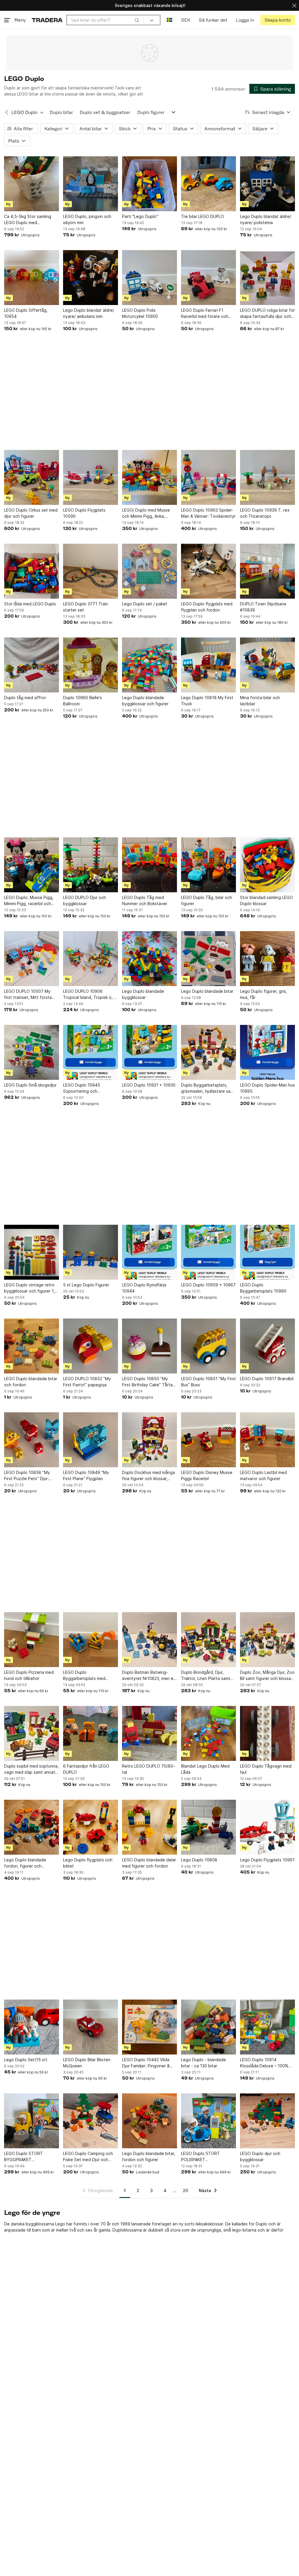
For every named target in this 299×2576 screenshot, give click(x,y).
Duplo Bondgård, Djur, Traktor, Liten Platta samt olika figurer (206, 1676)
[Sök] (137, 20)
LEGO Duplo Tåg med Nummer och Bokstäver (145, 900)
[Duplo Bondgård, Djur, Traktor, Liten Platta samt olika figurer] (208, 1640)
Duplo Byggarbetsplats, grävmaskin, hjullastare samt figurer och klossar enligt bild (208, 1088)
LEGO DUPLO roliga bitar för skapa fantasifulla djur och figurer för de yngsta (267, 313)
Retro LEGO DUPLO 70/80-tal (148, 1769)
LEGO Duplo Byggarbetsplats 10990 (263, 1288)
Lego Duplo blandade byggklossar (143, 994)
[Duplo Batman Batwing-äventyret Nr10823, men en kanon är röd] (149, 1640)
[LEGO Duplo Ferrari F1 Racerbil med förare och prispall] (208, 278)
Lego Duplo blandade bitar (207, 991)
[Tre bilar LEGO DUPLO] (208, 184)
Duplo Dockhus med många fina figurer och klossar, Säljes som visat (148, 1476)
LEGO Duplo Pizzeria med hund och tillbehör (29, 1675)
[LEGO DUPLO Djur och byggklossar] (91, 865)
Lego (60, 2224)
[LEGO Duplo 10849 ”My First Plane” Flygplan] (91, 1440)
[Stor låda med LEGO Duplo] (32, 571)
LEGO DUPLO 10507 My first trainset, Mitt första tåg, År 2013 (28, 995)
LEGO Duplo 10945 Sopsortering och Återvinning (82, 1088)
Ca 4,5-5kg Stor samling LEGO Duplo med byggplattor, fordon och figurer (28, 220)
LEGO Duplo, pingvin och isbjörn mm (87, 219)
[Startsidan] (47, 20)
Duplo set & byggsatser (105, 112)
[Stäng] (294, 5)
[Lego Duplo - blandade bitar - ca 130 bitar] (208, 2027)
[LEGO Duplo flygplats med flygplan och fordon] (208, 571)
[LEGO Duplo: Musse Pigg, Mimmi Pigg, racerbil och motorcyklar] (32, 865)
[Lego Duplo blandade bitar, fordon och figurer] (149, 2121)
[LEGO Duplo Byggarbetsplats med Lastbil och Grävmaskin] (91, 1640)
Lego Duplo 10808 (199, 1860)
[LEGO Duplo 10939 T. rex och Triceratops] (267, 477)
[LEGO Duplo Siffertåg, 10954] (32, 278)
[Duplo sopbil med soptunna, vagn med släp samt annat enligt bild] (32, 1733)
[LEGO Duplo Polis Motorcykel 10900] (149, 278)
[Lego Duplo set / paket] (149, 571)
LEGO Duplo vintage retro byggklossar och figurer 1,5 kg (31, 1288)
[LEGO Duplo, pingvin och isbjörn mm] (91, 184)
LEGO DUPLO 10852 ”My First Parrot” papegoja (87, 1382)
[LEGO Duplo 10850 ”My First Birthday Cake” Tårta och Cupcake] (149, 1346)
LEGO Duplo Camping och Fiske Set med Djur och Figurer (88, 2157)
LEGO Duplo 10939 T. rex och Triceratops (265, 513)
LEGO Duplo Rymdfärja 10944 (144, 1288)
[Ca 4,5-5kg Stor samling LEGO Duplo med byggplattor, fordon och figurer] (32, 184)
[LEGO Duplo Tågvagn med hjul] (267, 1733)
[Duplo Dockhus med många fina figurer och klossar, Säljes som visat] (149, 1440)
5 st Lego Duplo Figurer (86, 1285)
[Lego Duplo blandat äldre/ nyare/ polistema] (267, 184)
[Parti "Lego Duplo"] (149, 184)
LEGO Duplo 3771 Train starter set (86, 607)
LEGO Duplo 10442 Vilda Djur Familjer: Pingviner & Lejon (146, 2063)
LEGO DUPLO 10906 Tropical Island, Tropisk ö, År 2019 (91, 995)
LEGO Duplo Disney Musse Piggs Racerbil (207, 1475)
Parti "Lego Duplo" (140, 216)
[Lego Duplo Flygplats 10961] (267, 1827)
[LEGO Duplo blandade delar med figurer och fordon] (149, 1827)
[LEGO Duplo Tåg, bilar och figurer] (208, 865)
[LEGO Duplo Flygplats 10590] (91, 477)
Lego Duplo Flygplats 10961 (267, 1860)
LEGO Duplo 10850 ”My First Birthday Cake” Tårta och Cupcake (147, 1382)
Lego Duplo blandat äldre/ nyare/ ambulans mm (89, 313)
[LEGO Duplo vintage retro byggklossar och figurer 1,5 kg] (32, 1252)
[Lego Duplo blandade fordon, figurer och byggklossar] (32, 1827)
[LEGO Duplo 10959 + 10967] (208, 1252)
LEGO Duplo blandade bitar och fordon (31, 1382)
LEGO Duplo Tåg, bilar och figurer (207, 900)
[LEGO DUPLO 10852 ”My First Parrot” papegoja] (91, 1346)
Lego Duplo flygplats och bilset (88, 1863)
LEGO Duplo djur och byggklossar (260, 2156)
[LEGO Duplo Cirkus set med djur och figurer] (32, 477)
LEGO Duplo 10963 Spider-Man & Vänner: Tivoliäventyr (208, 513)
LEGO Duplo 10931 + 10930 (149, 1085)
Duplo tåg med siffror (25, 698)
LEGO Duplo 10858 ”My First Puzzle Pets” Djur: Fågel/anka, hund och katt (29, 1476)
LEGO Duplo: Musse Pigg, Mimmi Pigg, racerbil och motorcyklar (29, 901)
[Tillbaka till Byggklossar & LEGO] (7, 112)
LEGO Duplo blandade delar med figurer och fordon (149, 1863)
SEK (186, 20)
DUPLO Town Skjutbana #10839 (263, 607)
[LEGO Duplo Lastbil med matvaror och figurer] (267, 1440)
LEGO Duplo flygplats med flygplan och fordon (207, 607)
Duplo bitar (61, 112)
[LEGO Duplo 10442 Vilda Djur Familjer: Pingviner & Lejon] (149, 2027)
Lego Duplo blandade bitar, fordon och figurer (149, 2156)
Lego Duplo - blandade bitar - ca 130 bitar (204, 2063)
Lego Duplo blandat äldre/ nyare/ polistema (266, 219)
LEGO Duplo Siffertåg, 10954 (26, 313)
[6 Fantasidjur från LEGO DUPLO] (91, 1733)
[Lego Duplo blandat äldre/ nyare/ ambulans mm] (91, 278)
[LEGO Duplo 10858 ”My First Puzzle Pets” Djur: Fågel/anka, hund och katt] (32, 1440)
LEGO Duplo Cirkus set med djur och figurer (31, 513)
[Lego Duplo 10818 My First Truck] (208, 665)
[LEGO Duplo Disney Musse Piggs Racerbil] (208, 1440)
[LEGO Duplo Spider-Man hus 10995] (267, 1052)
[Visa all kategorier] (173, 112)
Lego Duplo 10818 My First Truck (207, 701)
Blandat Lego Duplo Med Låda (205, 1769)
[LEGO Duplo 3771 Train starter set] (91, 571)
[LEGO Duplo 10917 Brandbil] (267, 1346)
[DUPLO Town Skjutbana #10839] (267, 571)
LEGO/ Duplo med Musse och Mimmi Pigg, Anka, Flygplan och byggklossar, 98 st (147, 513)
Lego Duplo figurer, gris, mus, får (264, 994)
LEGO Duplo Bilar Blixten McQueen (87, 2063)
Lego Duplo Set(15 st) (26, 2060)
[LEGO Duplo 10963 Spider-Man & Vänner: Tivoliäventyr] (208, 477)
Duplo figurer (151, 112)
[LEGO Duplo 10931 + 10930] (149, 1052)
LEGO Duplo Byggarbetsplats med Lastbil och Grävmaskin (85, 1676)
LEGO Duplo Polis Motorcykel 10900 (140, 313)
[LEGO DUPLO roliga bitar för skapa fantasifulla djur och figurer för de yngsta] (267, 278)
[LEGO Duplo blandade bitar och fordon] (32, 1346)
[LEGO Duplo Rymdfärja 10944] (149, 1252)
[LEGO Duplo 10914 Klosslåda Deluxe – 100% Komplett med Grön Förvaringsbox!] (267, 2027)
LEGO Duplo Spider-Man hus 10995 (267, 1088)
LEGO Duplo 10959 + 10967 (208, 1285)
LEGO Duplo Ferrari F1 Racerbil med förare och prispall (205, 313)
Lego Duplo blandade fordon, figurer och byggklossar (25, 1863)
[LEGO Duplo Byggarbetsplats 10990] (267, 1252)
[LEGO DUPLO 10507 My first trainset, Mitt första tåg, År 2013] (32, 959)
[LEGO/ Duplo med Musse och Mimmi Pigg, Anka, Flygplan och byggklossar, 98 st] (149, 477)
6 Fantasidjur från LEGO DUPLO (86, 1769)
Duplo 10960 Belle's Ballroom (82, 701)
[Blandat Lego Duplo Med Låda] (208, 1733)
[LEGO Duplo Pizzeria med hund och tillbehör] (32, 1640)
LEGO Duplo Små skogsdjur (30, 1085)
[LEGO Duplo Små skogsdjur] (32, 1052)
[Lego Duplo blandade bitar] (208, 959)
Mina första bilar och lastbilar (260, 701)
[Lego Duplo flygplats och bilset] (91, 1827)
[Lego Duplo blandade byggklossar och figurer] (149, 665)
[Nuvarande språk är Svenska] (170, 20)
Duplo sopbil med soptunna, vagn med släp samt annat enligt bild (31, 1769)
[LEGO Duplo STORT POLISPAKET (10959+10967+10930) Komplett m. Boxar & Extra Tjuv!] (208, 2121)
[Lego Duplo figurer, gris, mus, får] (267, 959)
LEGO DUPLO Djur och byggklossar (85, 900)
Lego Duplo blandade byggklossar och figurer (145, 701)
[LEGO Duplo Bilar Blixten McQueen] (91, 2027)
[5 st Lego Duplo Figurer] (91, 1252)
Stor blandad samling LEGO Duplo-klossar (266, 900)
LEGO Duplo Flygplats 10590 (84, 513)
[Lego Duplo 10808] (208, 1827)
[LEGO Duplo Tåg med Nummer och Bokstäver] (149, 865)
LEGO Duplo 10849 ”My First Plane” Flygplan (86, 1475)
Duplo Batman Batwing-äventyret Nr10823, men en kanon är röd (149, 1676)
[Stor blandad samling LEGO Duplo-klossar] (267, 865)
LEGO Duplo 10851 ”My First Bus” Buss (208, 1382)
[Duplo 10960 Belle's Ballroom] (91, 665)
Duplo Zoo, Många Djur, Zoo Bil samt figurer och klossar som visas (267, 1676)
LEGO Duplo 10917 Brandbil (267, 1379)
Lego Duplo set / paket (145, 604)
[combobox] (105, 20)
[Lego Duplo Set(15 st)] (32, 2027)
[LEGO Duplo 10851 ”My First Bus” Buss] (208, 1346)
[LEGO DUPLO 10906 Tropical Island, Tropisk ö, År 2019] (91, 959)
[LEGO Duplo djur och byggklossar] (267, 2121)
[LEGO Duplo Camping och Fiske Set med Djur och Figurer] (91, 2121)
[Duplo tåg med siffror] (32, 665)
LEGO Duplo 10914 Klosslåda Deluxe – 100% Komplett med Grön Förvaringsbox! (264, 2063)
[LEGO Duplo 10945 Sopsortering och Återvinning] (91, 1052)
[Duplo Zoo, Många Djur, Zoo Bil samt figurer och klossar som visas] (267, 1640)
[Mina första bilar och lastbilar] (267, 665)
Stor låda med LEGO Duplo (30, 604)
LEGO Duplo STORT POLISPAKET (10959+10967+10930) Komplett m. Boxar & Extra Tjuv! (207, 2157)
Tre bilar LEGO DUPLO (202, 216)
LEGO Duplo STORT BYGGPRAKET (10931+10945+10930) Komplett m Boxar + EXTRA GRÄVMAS (31, 2157)
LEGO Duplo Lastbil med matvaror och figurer (263, 1475)
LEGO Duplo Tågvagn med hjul (266, 1769)
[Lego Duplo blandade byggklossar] (149, 959)
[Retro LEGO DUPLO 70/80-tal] (149, 1733)
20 (185, 2190)
